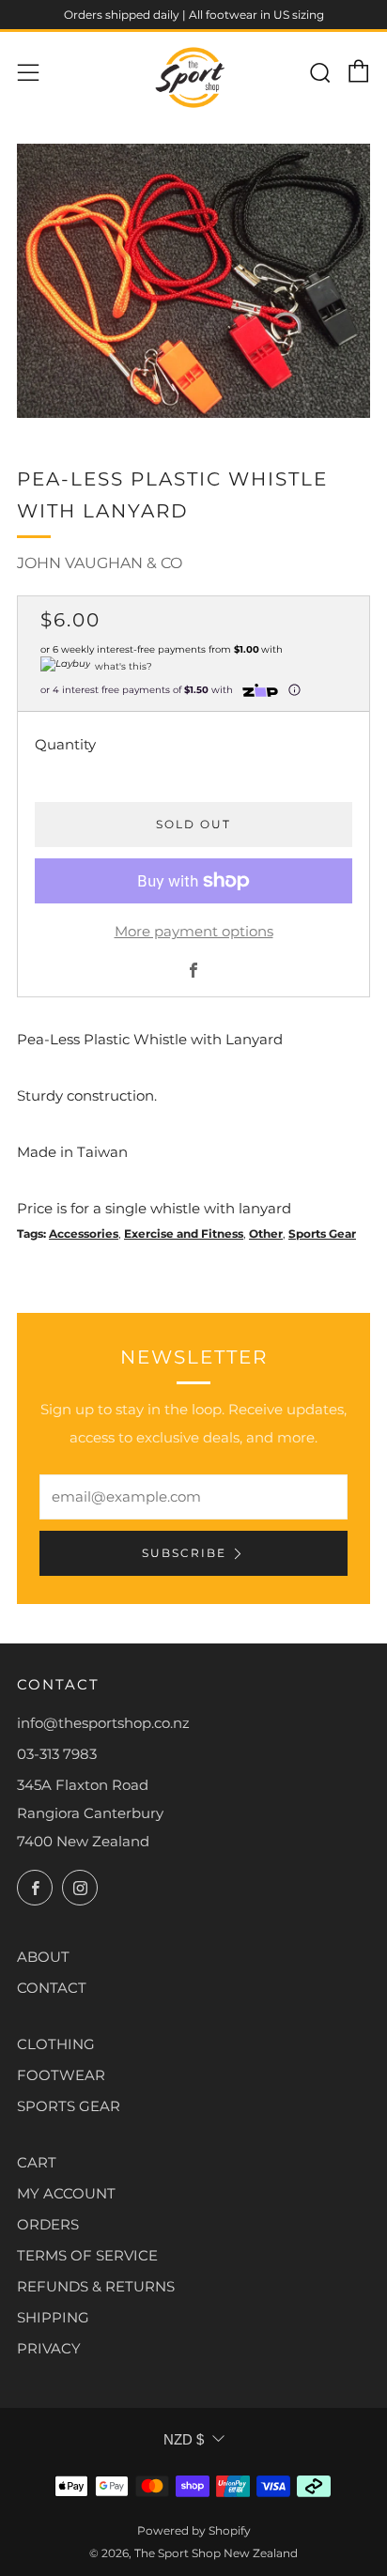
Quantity (65, 744)
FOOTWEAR (61, 2075)
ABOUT (43, 1957)
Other (266, 1234)
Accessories (84, 1234)
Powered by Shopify (194, 2530)
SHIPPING (53, 2317)
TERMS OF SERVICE (87, 2255)
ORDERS (48, 2224)
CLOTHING (56, 2044)
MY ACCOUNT (66, 2193)
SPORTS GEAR (69, 2106)
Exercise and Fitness (184, 1234)
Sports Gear (322, 1234)
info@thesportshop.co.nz (103, 1723)
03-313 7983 (57, 1754)
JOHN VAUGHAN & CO (100, 563)
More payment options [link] (194, 931)
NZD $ (184, 2439)
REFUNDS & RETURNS (96, 2286)
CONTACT (52, 1988)
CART (37, 2162)
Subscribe (184, 1553)
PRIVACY (49, 2348)
